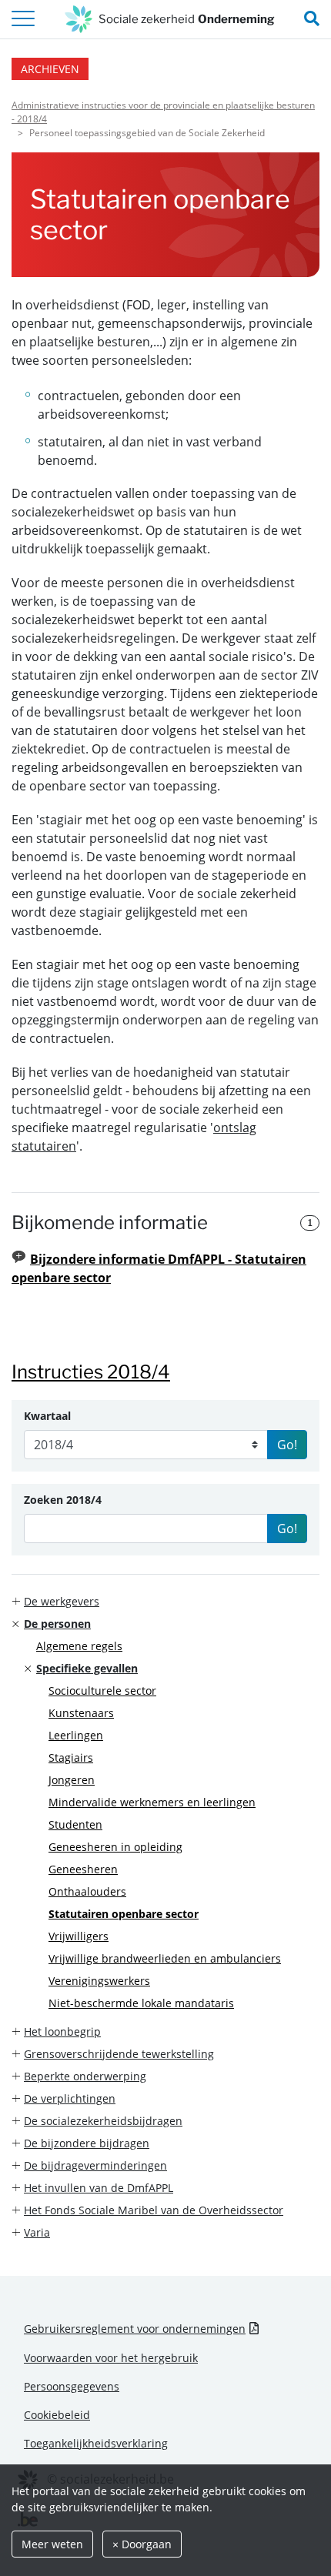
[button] (165, 1601)
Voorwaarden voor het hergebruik (111, 2358)
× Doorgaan (142, 2544)
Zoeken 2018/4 (63, 1500)
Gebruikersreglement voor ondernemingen (135, 2329)
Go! (287, 1445)
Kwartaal (47, 1416)
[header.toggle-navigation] (23, 19)
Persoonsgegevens (72, 2386)
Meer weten (52, 2544)
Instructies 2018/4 (91, 1372)
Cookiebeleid (57, 2415)
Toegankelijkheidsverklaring (96, 2443)
